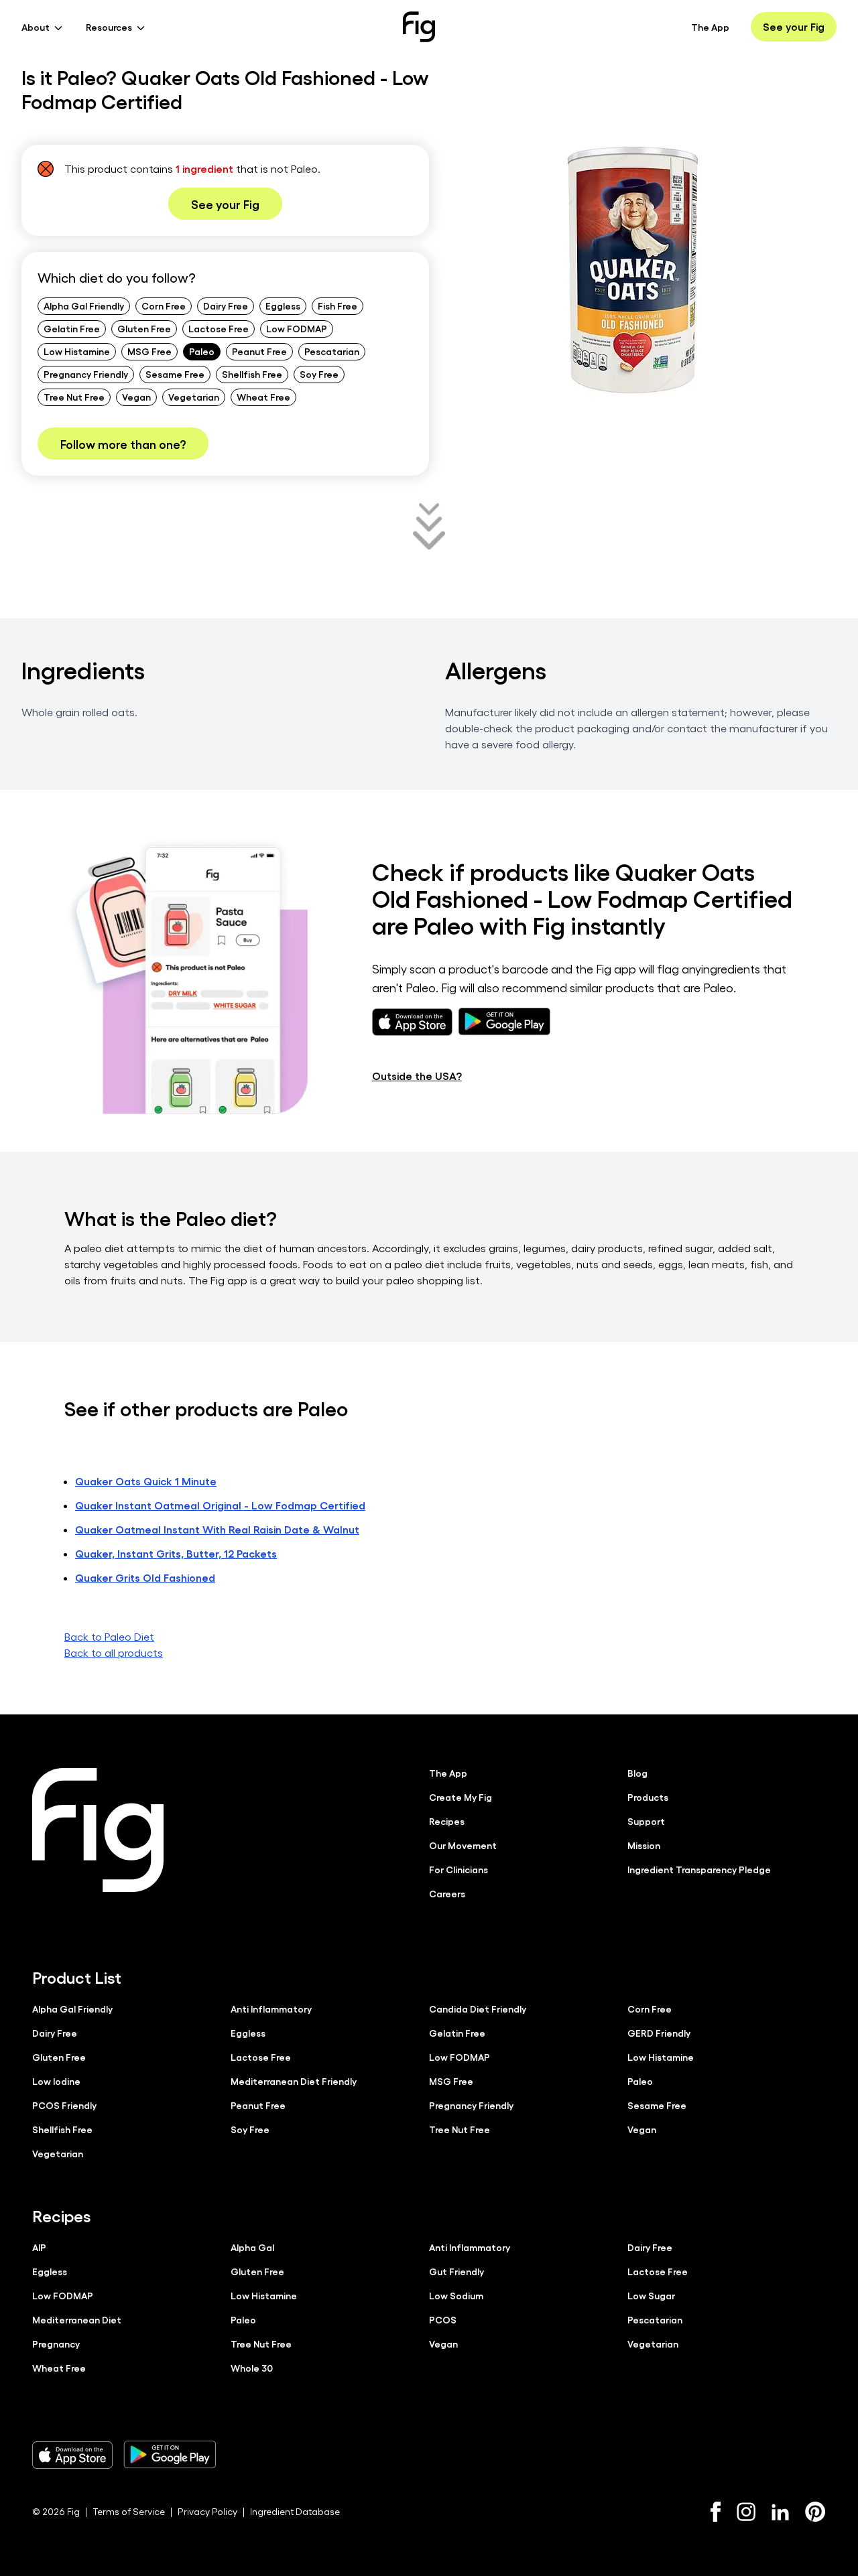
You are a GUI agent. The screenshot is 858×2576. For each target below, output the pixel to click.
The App (710, 27)
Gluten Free (144, 328)
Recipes (447, 1821)
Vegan (136, 397)
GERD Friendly (659, 2033)
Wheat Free (263, 397)
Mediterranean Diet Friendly (294, 2081)
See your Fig (794, 26)
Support (646, 1821)
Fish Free (338, 306)
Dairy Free (226, 306)
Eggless (283, 306)
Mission (644, 1845)
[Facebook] (716, 2512)
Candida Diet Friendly (478, 2009)
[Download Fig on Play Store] (170, 2455)
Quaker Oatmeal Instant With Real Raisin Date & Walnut (217, 1529)
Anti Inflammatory (271, 2009)
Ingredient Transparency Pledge (699, 1869)
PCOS (443, 2319)
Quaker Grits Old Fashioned (145, 1577)
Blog (637, 1773)
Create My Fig (461, 1797)
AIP (39, 2247)
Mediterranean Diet (77, 2319)
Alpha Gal (252, 2247)
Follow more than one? (123, 444)
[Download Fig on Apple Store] (72, 2455)
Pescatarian (332, 351)
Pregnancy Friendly (86, 374)
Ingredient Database (295, 2511)
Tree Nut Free (74, 397)
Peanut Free (259, 351)
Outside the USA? (417, 1076)
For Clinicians (458, 1869)
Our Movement (463, 1845)
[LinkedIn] (780, 2512)
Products (648, 1797)
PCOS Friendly (64, 2105)
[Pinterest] (815, 2512)
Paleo (202, 351)
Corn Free (164, 306)
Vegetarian (194, 397)
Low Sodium (456, 2295)
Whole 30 (252, 2368)
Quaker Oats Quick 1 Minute (146, 1481)
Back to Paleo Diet (109, 1636)
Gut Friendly (456, 2271)
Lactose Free (219, 328)
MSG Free (149, 351)
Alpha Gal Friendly (84, 306)
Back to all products (114, 1652)
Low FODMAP (297, 328)
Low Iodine (56, 2081)
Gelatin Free (72, 328)
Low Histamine (77, 351)
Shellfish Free (252, 374)
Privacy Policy (207, 2511)
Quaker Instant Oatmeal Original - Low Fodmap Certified (220, 1505)
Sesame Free (175, 374)
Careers (447, 1893)
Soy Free (319, 374)
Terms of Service (129, 2511)
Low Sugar (651, 2295)
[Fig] (419, 27)
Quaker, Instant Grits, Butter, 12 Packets (176, 1553)
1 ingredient (204, 168)
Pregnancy (56, 2344)
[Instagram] (746, 2512)
